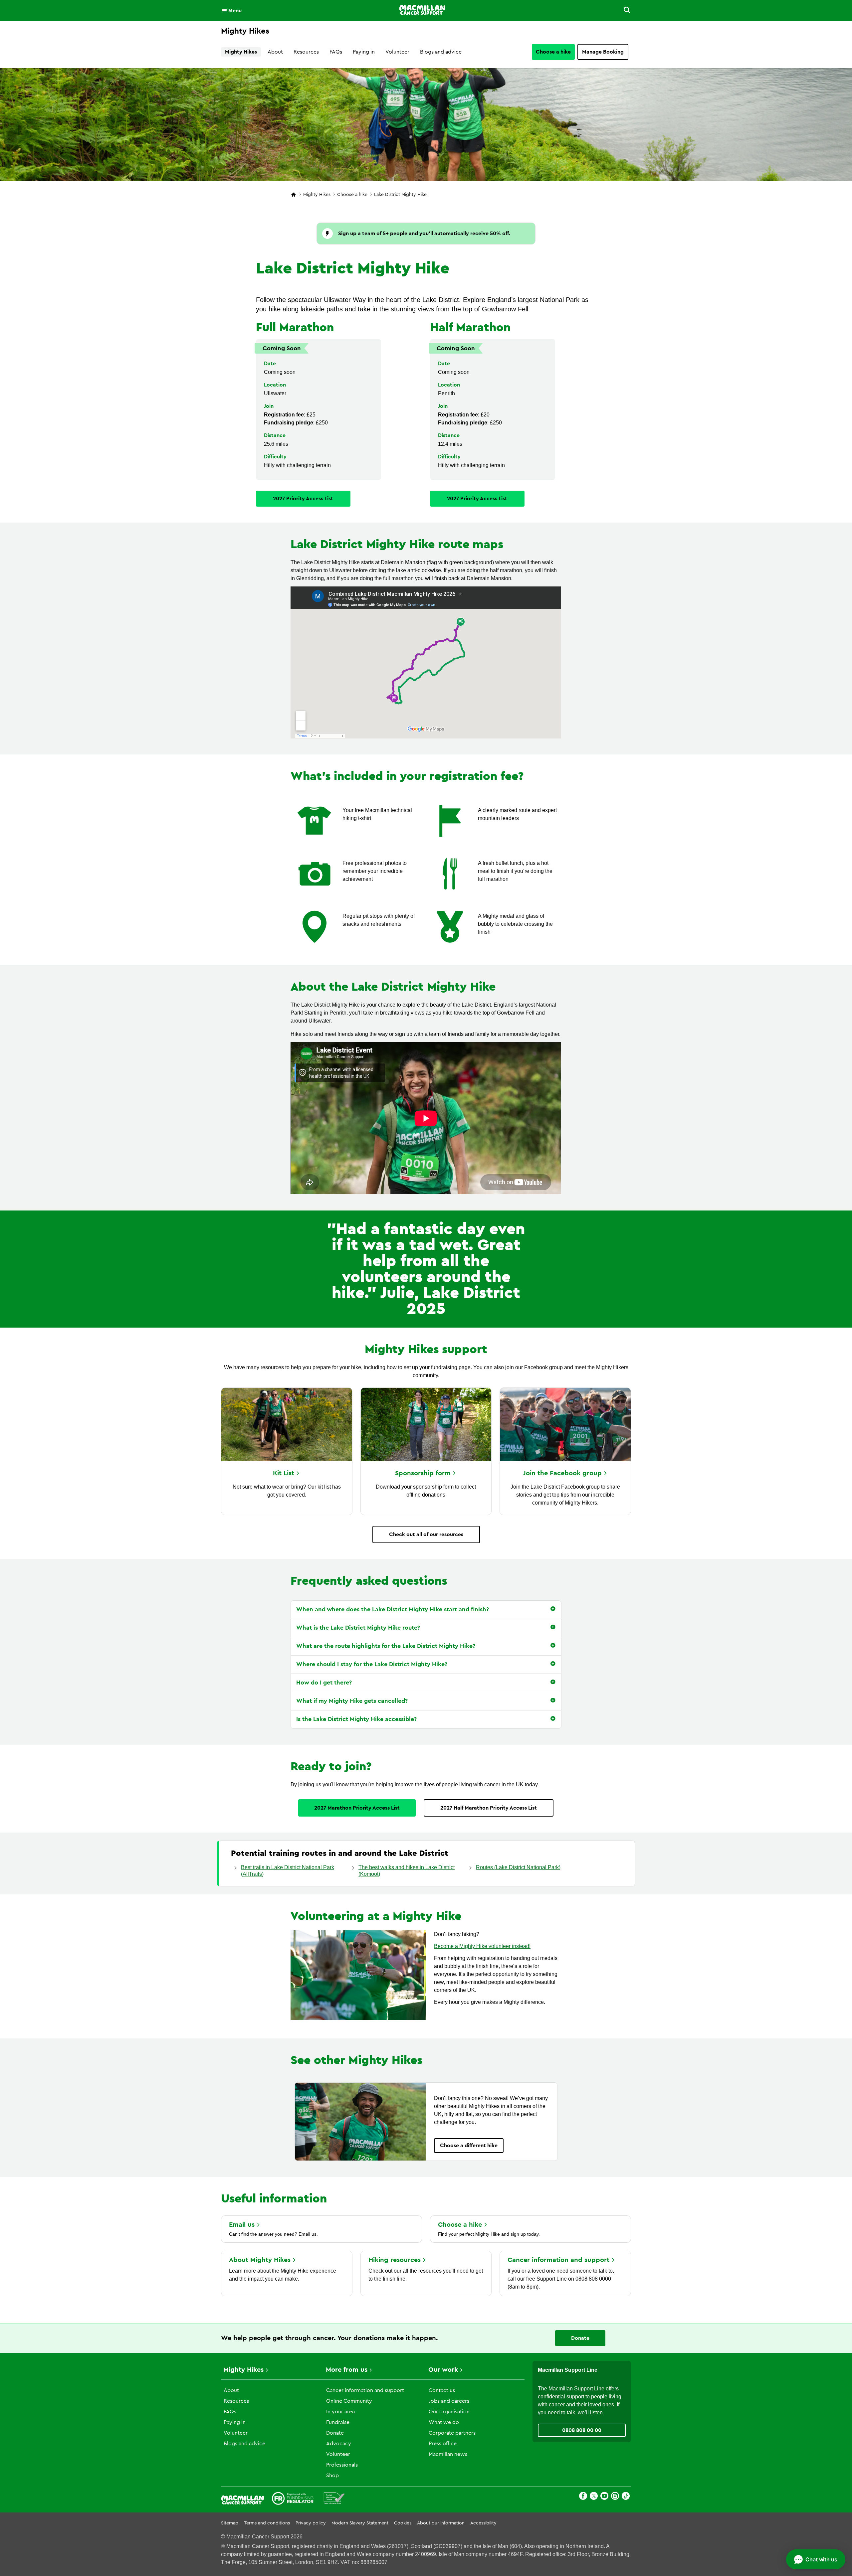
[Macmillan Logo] (422, 10)
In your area (340, 2412)
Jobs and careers (449, 2401)
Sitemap (230, 2523)
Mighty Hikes (241, 52)
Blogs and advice (441, 52)
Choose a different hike (469, 2146)
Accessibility (483, 2523)
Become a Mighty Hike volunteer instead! (482, 1946)
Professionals (342, 2465)
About (275, 52)
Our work (443, 2370)
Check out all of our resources (426, 1534)
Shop (332, 2476)
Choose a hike (553, 52)
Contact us (442, 2390)
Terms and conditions (267, 2523)
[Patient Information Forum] (334, 2499)
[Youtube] (604, 2497)
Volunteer (397, 52)
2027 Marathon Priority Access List (357, 1808)
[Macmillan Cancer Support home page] (294, 195)
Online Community (349, 2401)
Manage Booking (603, 52)
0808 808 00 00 (582, 2430)
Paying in (364, 52)
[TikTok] (626, 2497)
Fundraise (338, 2422)
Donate (580, 2338)
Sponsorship (423, 1473)
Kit (284, 1473)
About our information (441, 2523)
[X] (594, 2497)
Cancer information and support (365, 2390)
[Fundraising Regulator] (293, 2499)
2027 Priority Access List (303, 499)
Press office (443, 2444)
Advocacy (339, 2444)
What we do (444, 2422)
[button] (623, 11)
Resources (306, 52)
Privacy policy (311, 2523)
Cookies (403, 2523)
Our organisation (449, 2412)
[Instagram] (615, 2497)
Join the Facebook (562, 1473)
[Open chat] (816, 2559)
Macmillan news (448, 2454)
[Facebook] (583, 2497)
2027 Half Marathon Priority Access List (489, 1808)
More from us (347, 2370)
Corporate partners (452, 2433)
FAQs (336, 52)
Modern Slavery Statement (360, 2523)
